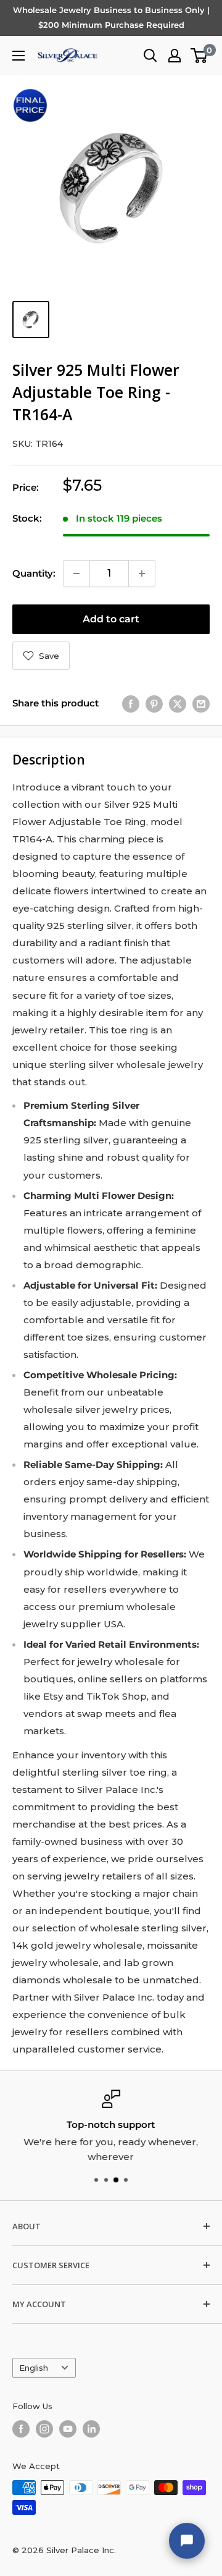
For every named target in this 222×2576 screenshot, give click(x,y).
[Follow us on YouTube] (68, 2429)
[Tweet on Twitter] (178, 704)
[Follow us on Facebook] (21, 2429)
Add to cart (111, 619)
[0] (199, 56)
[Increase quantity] (142, 574)
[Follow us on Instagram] (44, 2429)
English (34, 2368)
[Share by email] (201, 704)
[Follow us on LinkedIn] (91, 2429)
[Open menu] (18, 56)
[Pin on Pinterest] (154, 704)
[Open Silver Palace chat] (187, 2541)
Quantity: (34, 573)
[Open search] (150, 56)
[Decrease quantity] (76, 574)
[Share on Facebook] (131, 704)
